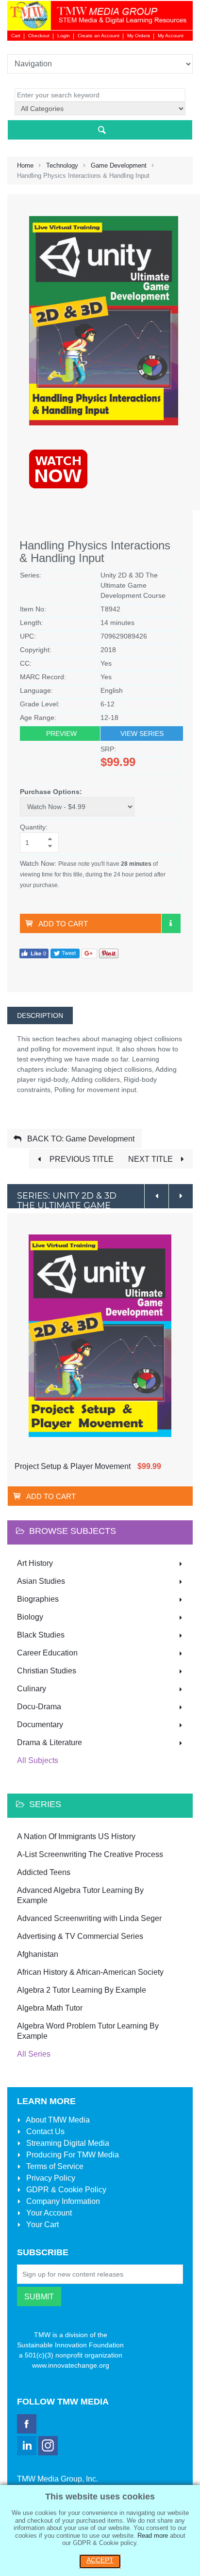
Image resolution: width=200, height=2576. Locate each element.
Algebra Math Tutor (50, 2008)
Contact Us (44, 2131)
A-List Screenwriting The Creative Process (90, 1854)
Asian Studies (41, 1581)
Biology (30, 1617)
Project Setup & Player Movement (73, 1466)
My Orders (139, 36)
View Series (142, 734)
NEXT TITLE (151, 1159)
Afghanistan (38, 1954)
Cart (16, 36)
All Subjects (38, 1760)
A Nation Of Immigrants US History (76, 1836)
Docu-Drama (39, 1707)
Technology (62, 165)
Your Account (48, 2213)
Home (25, 165)
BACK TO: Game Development (80, 1139)
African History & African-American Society (90, 1972)
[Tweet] (65, 953)
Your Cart (42, 2225)
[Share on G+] (89, 953)
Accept (100, 2560)
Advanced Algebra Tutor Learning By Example (80, 1895)
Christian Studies (47, 1671)
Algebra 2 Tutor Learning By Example (82, 1990)
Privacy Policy (50, 2178)
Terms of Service (54, 2166)
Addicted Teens (44, 1872)
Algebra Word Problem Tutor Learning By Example (88, 2031)
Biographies (38, 1599)
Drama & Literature (50, 1742)
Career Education (47, 1653)
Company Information (62, 2201)
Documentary (40, 1725)
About (57, 2120)
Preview (61, 734)
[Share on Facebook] (34, 953)
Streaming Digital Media (67, 2143)
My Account (171, 36)
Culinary (32, 1689)
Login (64, 36)
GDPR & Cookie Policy (65, 2190)
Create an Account (99, 36)
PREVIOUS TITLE (81, 1159)
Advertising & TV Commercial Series (80, 1936)
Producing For (72, 2155)
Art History (35, 1563)
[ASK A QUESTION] (171, 923)
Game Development (119, 165)
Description (40, 1015)
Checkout (39, 36)
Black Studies (41, 1635)
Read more (153, 2536)
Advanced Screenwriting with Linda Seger (89, 1918)
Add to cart (63, 924)
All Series (34, 2054)
